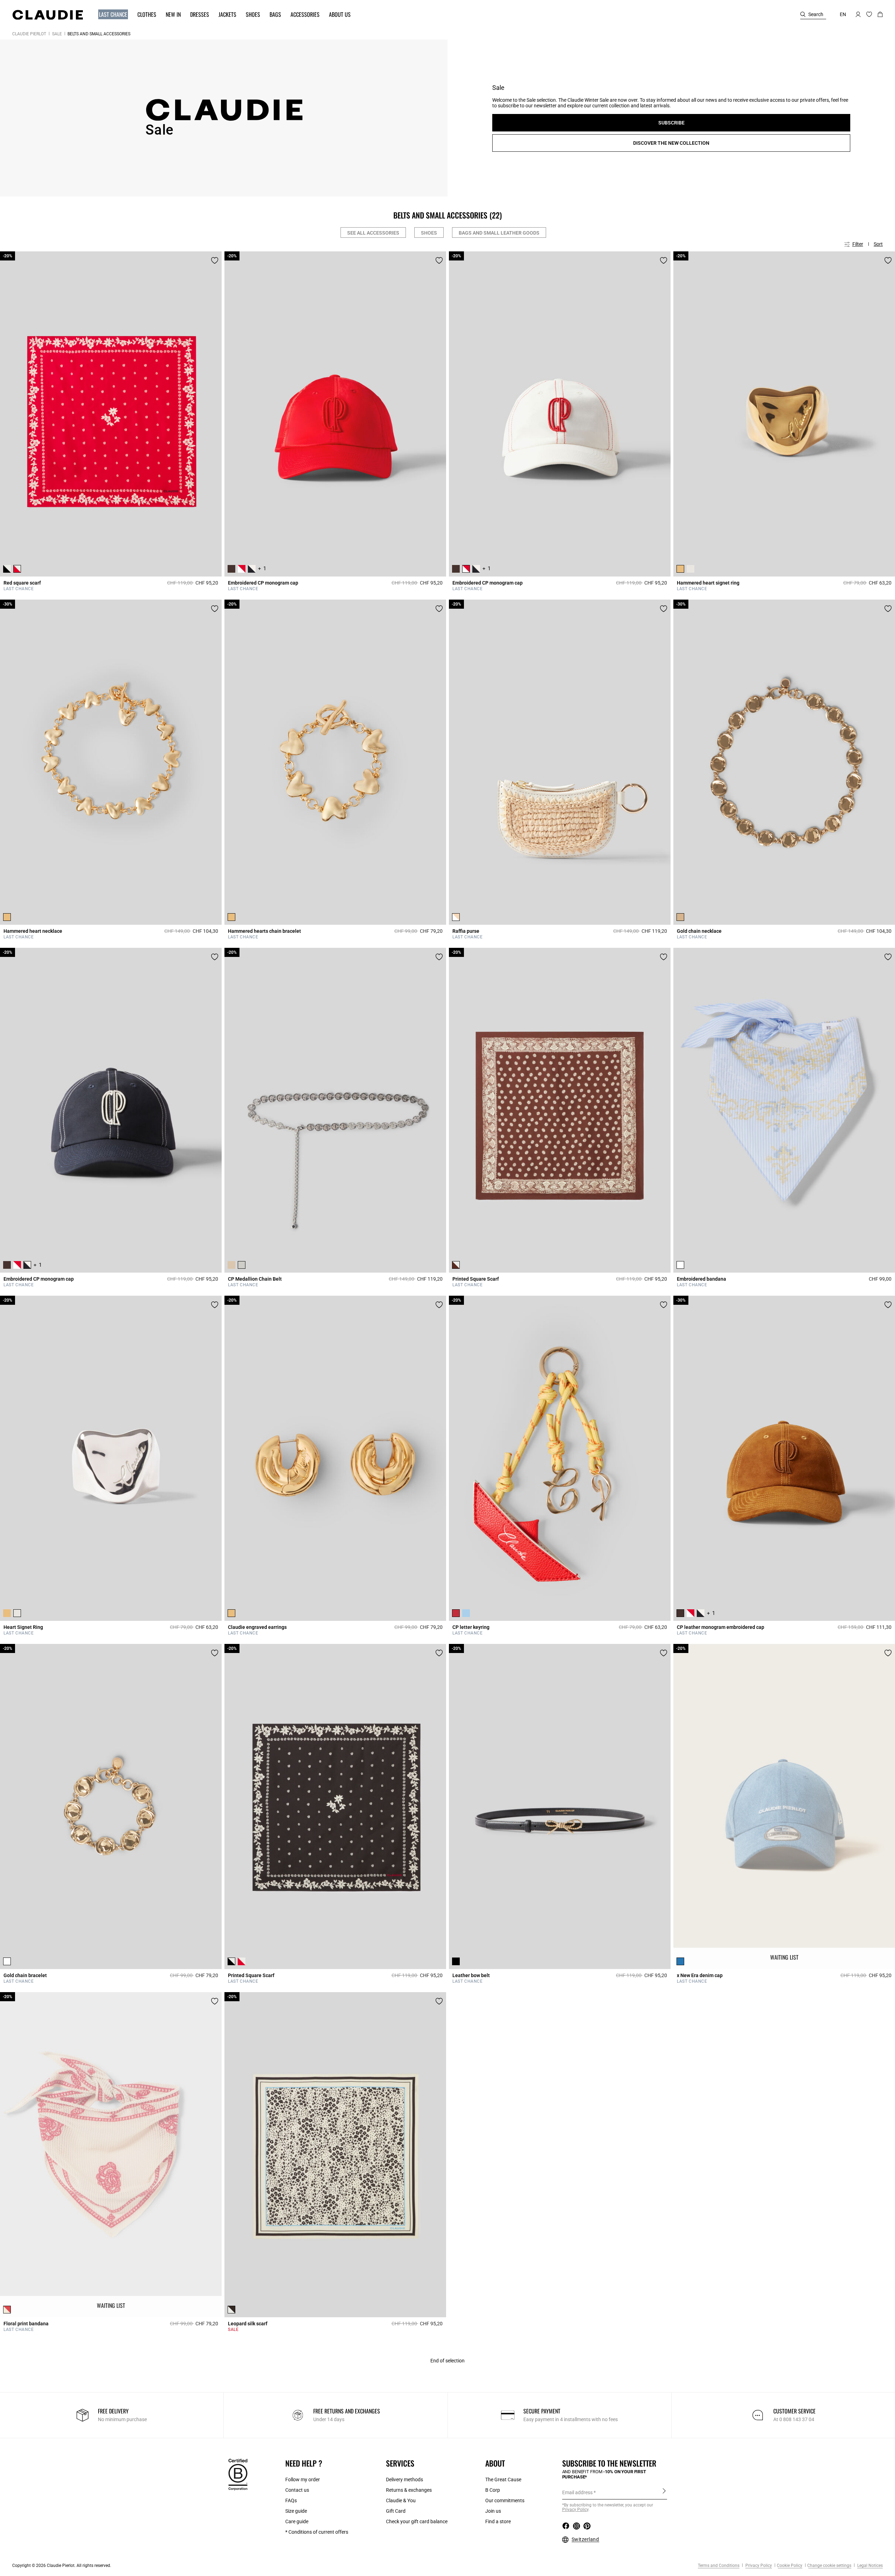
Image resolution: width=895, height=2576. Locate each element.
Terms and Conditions (719, 2566)
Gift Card (396, 2511)
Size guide (296, 2511)
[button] (110, 15)
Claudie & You (401, 2500)
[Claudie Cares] (238, 2474)
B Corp (493, 2490)
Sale (57, 34)
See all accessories (373, 233)
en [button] (843, 14)
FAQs (291, 2500)
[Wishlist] (215, 260)
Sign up (664, 2492)
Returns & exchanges (409, 2490)
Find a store (498, 2521)
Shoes (429, 233)
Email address (577, 2492)
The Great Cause (503, 2480)
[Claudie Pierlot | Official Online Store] (48, 15)
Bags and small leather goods (499, 233)
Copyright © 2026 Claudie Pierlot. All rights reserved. (62, 2566)
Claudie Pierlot (29, 34)
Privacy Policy (758, 2566)
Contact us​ (297, 2490)
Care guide (297, 2521)
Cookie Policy (790, 2566)
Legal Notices (869, 2566)
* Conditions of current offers (317, 2532)
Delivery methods (404, 2480)
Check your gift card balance (417, 2521)
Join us (493, 2511)
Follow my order (303, 2480)
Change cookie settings (829, 2566)
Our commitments (505, 2500)
